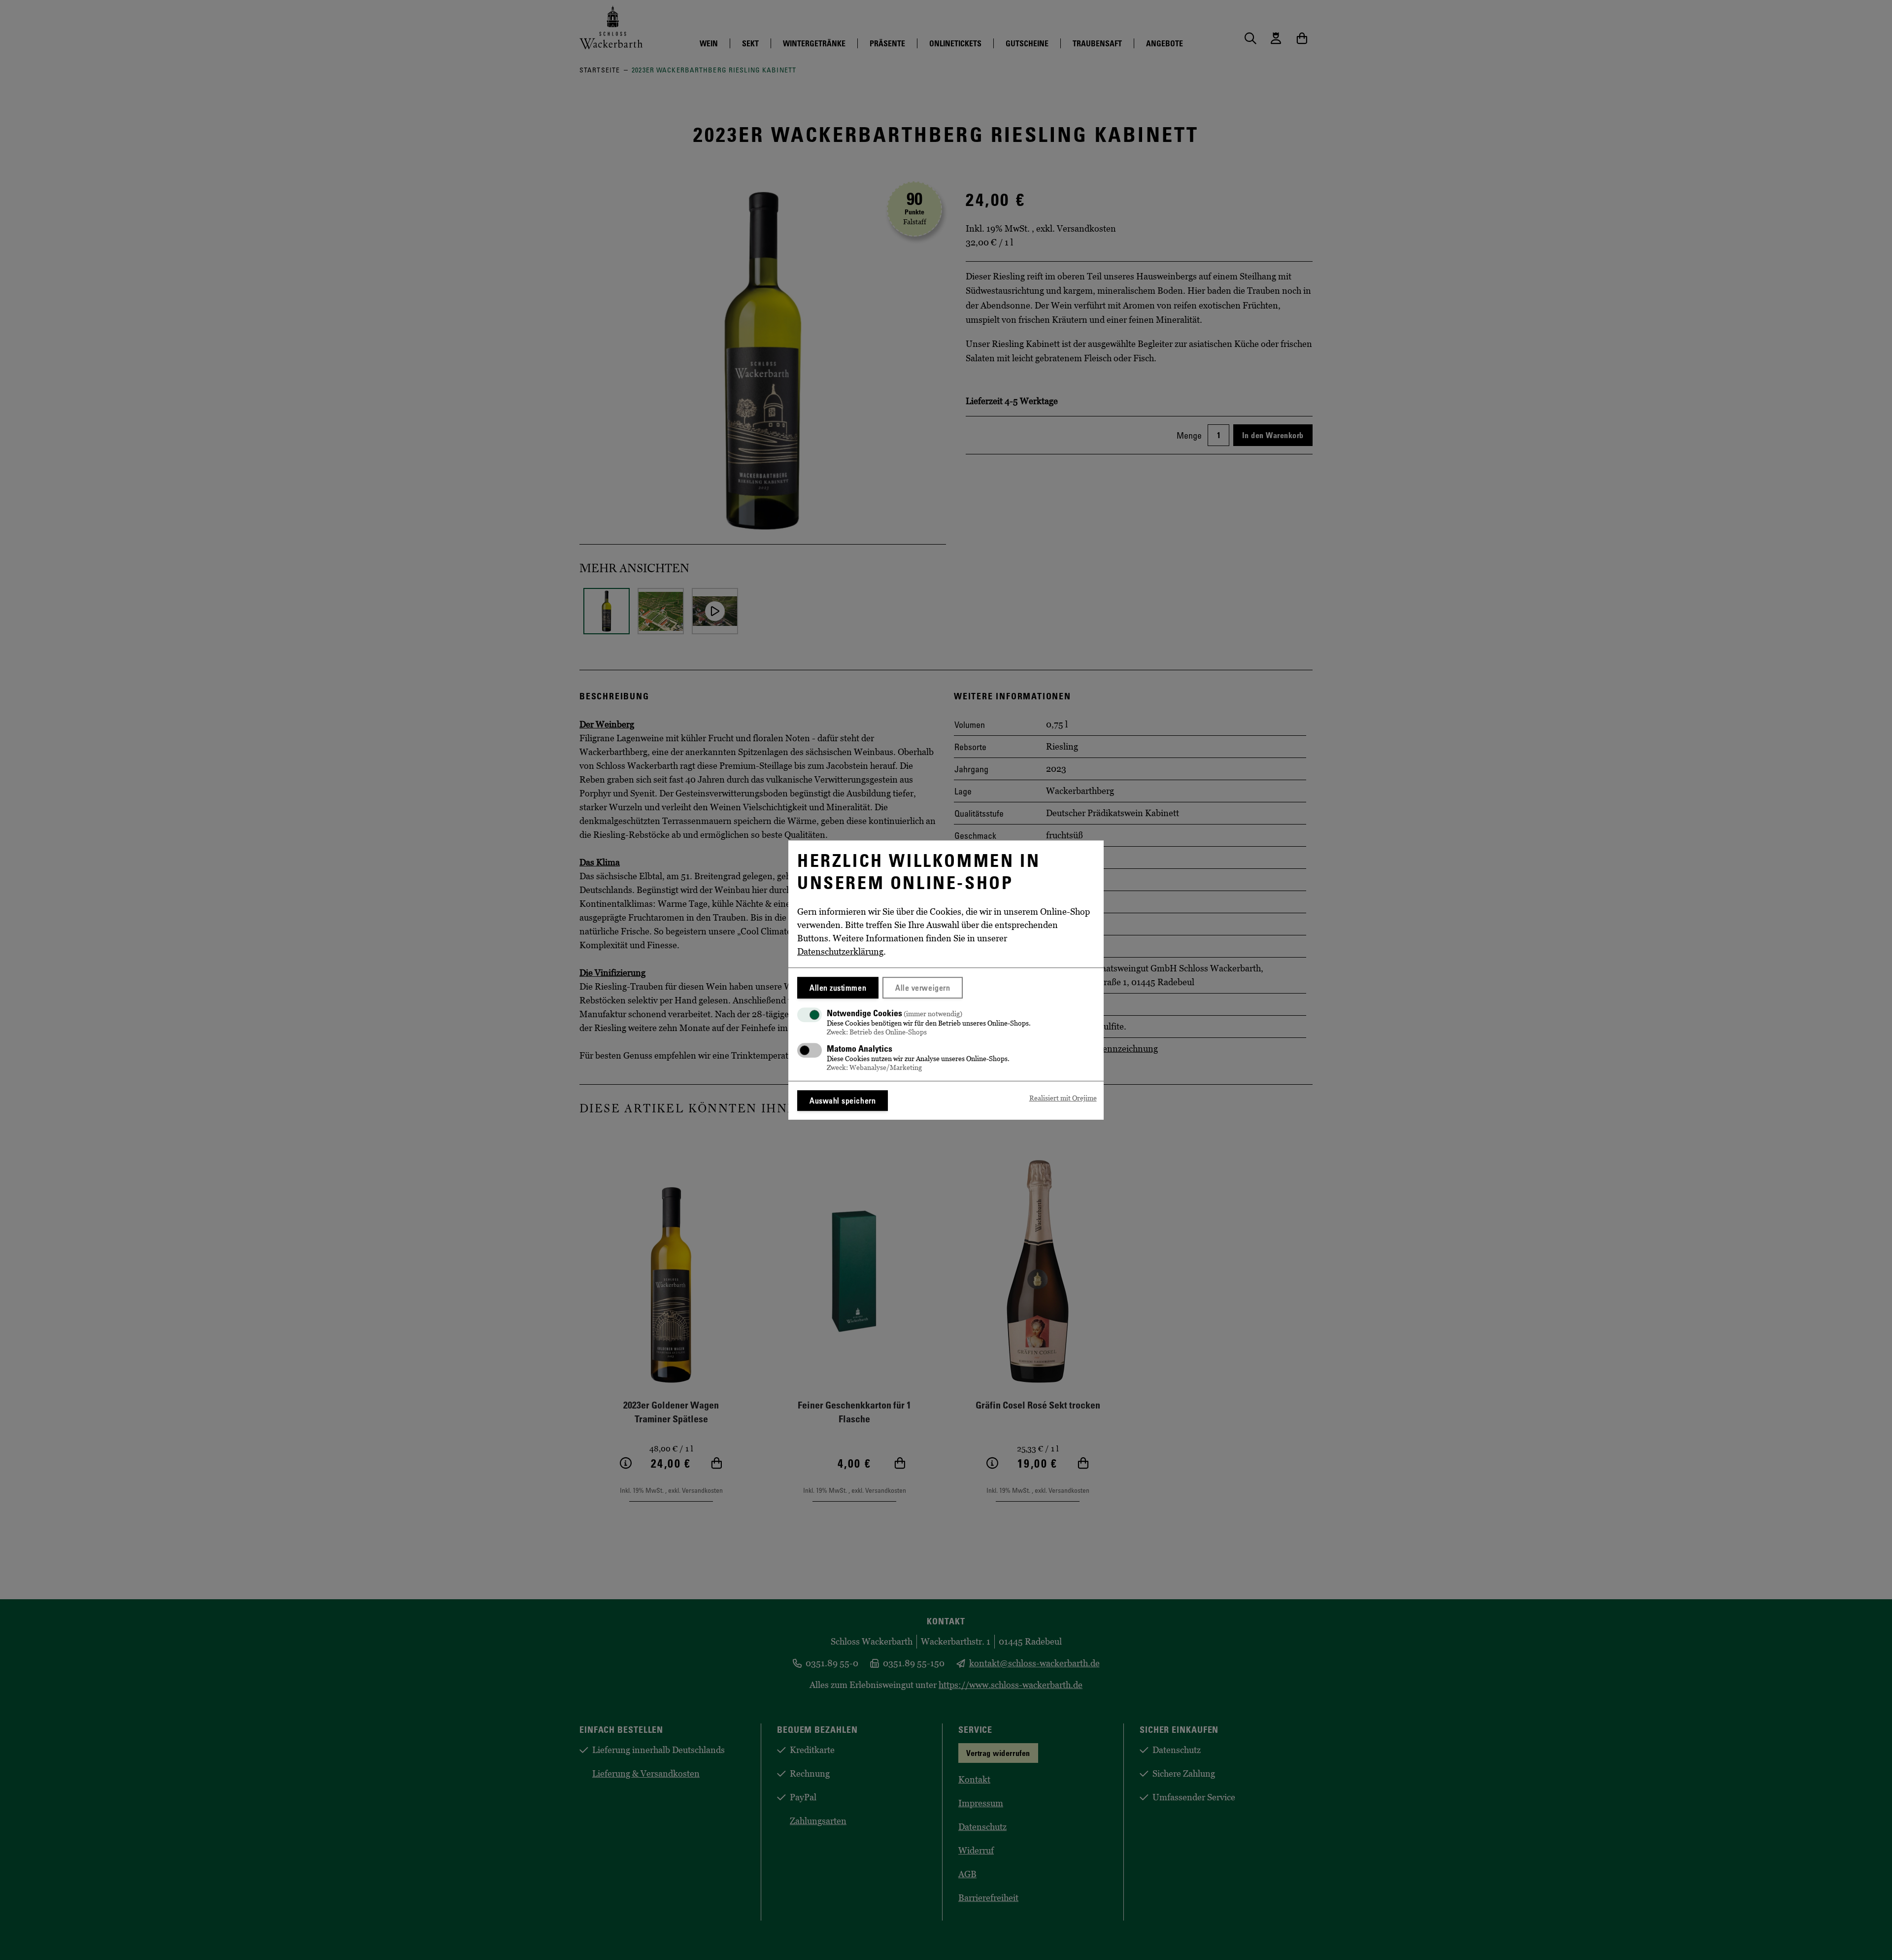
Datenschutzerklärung (840, 952)
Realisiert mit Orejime (1063, 1098)
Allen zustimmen (838, 988)
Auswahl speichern (843, 1100)
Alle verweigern (923, 988)
